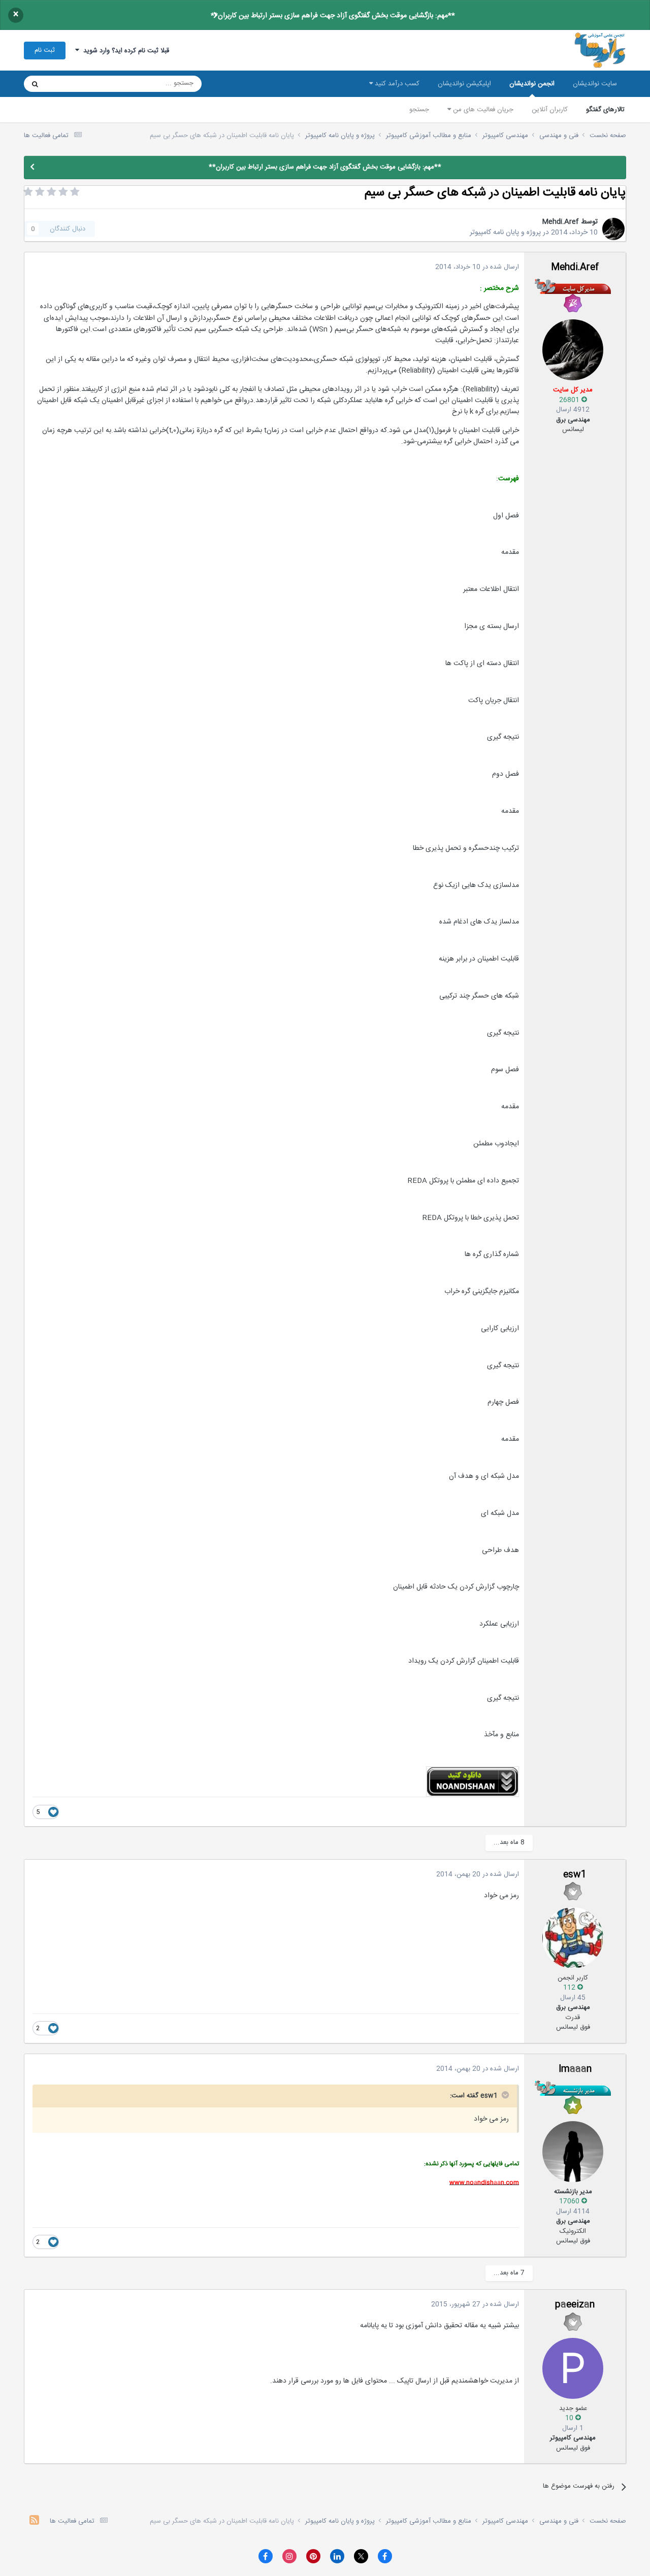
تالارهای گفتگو (605, 110)
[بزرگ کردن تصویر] (473, 1782)
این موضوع (74, 84)
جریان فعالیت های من (482, 110)
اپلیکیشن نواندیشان (464, 84)
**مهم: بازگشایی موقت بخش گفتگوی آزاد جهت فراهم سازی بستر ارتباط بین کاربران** (333, 16)
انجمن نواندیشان (532, 84)
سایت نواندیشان (595, 84)
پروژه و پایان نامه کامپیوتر (505, 233)
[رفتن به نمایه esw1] (573, 1938)
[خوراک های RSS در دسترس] (34, 2521)
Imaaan (575, 2069)
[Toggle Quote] (504, 2095)
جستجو (419, 110)
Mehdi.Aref (560, 222)
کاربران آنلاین (550, 110)
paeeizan (575, 2305)
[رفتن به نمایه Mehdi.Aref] (613, 229)
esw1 (575, 1875)
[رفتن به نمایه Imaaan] (573, 2152)
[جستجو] (35, 84)
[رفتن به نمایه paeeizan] (573, 2368)
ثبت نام (45, 50)
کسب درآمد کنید (396, 84)
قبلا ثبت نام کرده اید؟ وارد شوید (124, 51)
